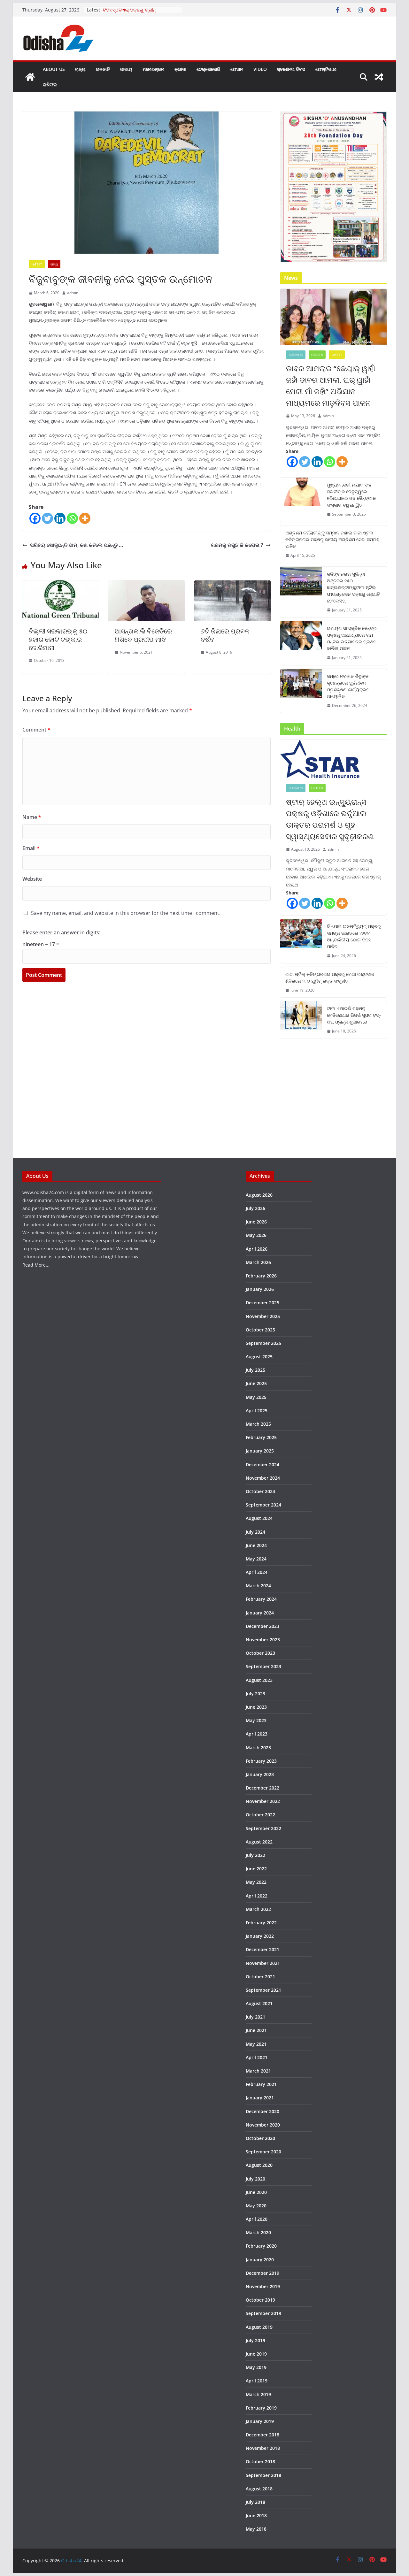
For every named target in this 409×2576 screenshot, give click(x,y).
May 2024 (256, 1559)
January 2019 (260, 2421)
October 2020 (260, 2138)
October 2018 (260, 2461)
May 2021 (256, 2044)
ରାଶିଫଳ (50, 84)
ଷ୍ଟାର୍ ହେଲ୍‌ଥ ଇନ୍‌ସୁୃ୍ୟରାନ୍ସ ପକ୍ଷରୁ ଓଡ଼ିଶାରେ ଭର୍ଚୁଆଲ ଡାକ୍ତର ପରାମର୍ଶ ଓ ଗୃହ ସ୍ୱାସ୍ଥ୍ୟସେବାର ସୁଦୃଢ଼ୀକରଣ (330, 819)
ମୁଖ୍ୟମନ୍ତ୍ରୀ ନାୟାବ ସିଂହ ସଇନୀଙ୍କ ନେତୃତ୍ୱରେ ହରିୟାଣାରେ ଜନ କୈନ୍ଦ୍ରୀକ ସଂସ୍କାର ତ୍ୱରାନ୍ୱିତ (351, 495)
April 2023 (257, 1734)
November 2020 (263, 2125)
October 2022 (260, 1815)
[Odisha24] (30, 77)
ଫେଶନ (237, 69)
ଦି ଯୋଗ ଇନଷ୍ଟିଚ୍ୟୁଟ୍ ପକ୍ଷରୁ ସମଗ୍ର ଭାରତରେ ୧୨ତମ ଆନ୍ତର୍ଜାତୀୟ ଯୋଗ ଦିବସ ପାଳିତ (354, 936)
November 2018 (263, 2448)
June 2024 (256, 1545)
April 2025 (257, 1411)
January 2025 (260, 1451)
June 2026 (256, 1222)
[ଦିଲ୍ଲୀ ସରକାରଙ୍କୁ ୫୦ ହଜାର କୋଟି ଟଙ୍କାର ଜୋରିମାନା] (61, 585)
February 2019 (261, 2408)
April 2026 (257, 1249)
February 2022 (261, 1923)
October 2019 (260, 2300)
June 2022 (256, 1869)
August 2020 (259, 2165)
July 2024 (255, 1532)
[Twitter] (47, 518)
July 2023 (255, 1694)
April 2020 (257, 2219)
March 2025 (258, 1424)
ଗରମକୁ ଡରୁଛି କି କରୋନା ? (237, 545)
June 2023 (256, 1707)
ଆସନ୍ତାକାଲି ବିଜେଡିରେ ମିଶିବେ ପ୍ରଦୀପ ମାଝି (143, 635)
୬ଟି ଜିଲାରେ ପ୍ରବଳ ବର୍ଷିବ (225, 635)
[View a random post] (379, 77)
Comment (36, 730)
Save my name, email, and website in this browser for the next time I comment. (126, 913)
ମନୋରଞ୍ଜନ (153, 69)
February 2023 (261, 1761)
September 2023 (263, 1666)
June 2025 (256, 1383)
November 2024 (263, 1478)
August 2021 (259, 2003)
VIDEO (260, 69)
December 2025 (262, 1303)
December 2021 (262, 1949)
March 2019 (258, 2394)
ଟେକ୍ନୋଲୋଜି (208, 69)
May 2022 (256, 1882)
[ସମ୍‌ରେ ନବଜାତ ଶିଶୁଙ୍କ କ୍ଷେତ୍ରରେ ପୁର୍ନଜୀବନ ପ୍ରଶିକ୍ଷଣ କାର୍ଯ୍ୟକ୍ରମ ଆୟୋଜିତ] (301, 691)
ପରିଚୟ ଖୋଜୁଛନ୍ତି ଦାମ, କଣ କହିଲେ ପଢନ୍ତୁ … (77, 545)
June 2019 (256, 2354)
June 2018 (256, 2515)
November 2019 (263, 2286)
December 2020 (262, 2111)
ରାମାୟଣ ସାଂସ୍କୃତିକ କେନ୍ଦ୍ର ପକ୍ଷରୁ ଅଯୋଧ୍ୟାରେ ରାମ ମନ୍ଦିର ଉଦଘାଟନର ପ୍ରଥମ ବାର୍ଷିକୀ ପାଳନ (352, 638)
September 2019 (263, 2313)
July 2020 (255, 2179)
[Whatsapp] (72, 518)
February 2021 (261, 2084)
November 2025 (263, 1316)
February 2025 (261, 1437)
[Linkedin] (60, 518)
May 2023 (256, 1720)
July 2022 (255, 1855)
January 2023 (260, 1774)
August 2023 (259, 1680)
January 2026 (260, 1289)
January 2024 (260, 1613)
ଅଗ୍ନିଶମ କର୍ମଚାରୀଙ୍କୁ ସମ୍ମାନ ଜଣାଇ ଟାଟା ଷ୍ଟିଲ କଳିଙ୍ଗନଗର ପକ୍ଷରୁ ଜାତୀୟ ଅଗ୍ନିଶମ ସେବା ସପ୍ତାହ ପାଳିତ (332, 539)
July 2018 (255, 2502)
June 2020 (256, 2192)
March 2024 (258, 1586)
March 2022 (258, 1909)
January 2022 (260, 1936)
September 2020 (263, 2152)
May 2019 (256, 2367)
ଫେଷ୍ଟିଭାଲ (326, 69)
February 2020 (261, 2246)
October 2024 (260, 1491)
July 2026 (255, 1208)
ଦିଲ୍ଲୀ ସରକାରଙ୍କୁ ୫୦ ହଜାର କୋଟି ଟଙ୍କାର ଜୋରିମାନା (58, 639)
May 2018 (256, 2529)
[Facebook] (35, 518)
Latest (37, 264)
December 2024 (262, 1464)
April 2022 (257, 1896)
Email (31, 848)
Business (296, 355)
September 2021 (263, 1990)
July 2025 (255, 1370)
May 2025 (256, 1397)
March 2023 (258, 1748)
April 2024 (257, 1572)
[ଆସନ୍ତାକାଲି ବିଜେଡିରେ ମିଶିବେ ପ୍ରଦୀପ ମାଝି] (147, 585)
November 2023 (263, 1640)
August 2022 (259, 1842)
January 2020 (260, 2260)
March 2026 (258, 1262)
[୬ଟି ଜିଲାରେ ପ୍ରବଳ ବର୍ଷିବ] (232, 585)
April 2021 (257, 2057)
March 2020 (258, 2232)
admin (73, 293)
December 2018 (262, 2435)
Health (317, 355)
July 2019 (255, 2340)
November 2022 (263, 1801)
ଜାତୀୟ (126, 69)
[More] (85, 518)
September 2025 (263, 1343)
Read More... (36, 1265)
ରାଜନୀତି (103, 69)
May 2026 (256, 1235)
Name (32, 817)
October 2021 (260, 1977)
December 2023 (262, 1626)
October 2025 (260, 1330)
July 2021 (255, 2017)
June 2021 (256, 2030)
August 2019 (259, 2327)
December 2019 (262, 2273)
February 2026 (261, 1276)
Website (32, 879)
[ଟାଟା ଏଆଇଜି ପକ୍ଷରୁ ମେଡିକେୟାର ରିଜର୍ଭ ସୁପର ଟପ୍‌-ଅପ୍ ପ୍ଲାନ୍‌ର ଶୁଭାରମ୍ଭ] (301, 1020)
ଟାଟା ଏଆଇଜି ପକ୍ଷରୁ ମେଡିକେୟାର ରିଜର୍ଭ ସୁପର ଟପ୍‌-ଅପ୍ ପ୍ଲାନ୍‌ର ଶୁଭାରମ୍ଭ (354, 1015)
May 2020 (256, 2206)
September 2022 (263, 1828)
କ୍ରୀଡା (180, 69)
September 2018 (263, 2475)
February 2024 (261, 1599)
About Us (54, 69)
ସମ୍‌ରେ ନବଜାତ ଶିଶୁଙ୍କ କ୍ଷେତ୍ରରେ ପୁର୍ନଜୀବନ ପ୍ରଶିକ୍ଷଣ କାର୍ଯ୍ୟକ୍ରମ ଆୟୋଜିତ (348, 686)
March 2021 (258, 2071)
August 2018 (259, 2489)
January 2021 (260, 2098)
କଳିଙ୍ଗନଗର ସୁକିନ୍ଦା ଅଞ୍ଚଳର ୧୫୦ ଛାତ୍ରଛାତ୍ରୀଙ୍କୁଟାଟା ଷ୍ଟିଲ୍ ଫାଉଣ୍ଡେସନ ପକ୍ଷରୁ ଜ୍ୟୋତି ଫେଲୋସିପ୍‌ (353, 587)
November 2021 (263, 1963)
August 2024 (259, 1518)
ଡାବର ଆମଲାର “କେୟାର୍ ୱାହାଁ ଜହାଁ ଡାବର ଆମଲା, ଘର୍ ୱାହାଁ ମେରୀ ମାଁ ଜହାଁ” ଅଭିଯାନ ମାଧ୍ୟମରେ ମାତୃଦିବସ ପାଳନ (331, 385)
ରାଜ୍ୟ (80, 69)
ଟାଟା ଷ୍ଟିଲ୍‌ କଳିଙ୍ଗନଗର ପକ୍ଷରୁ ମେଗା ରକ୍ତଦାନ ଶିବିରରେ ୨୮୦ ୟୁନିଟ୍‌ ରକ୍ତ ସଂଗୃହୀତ (330, 977)
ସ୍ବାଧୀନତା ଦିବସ (291, 69)
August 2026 (259, 1195)
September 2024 (263, 1505)
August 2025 (259, 1357)
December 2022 (262, 1788)
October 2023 (260, 1653)
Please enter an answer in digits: (61, 932)
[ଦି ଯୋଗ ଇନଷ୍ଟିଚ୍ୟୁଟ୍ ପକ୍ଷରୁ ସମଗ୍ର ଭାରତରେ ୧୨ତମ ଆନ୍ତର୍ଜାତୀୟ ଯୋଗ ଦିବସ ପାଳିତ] (301, 941)
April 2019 (257, 2381)
